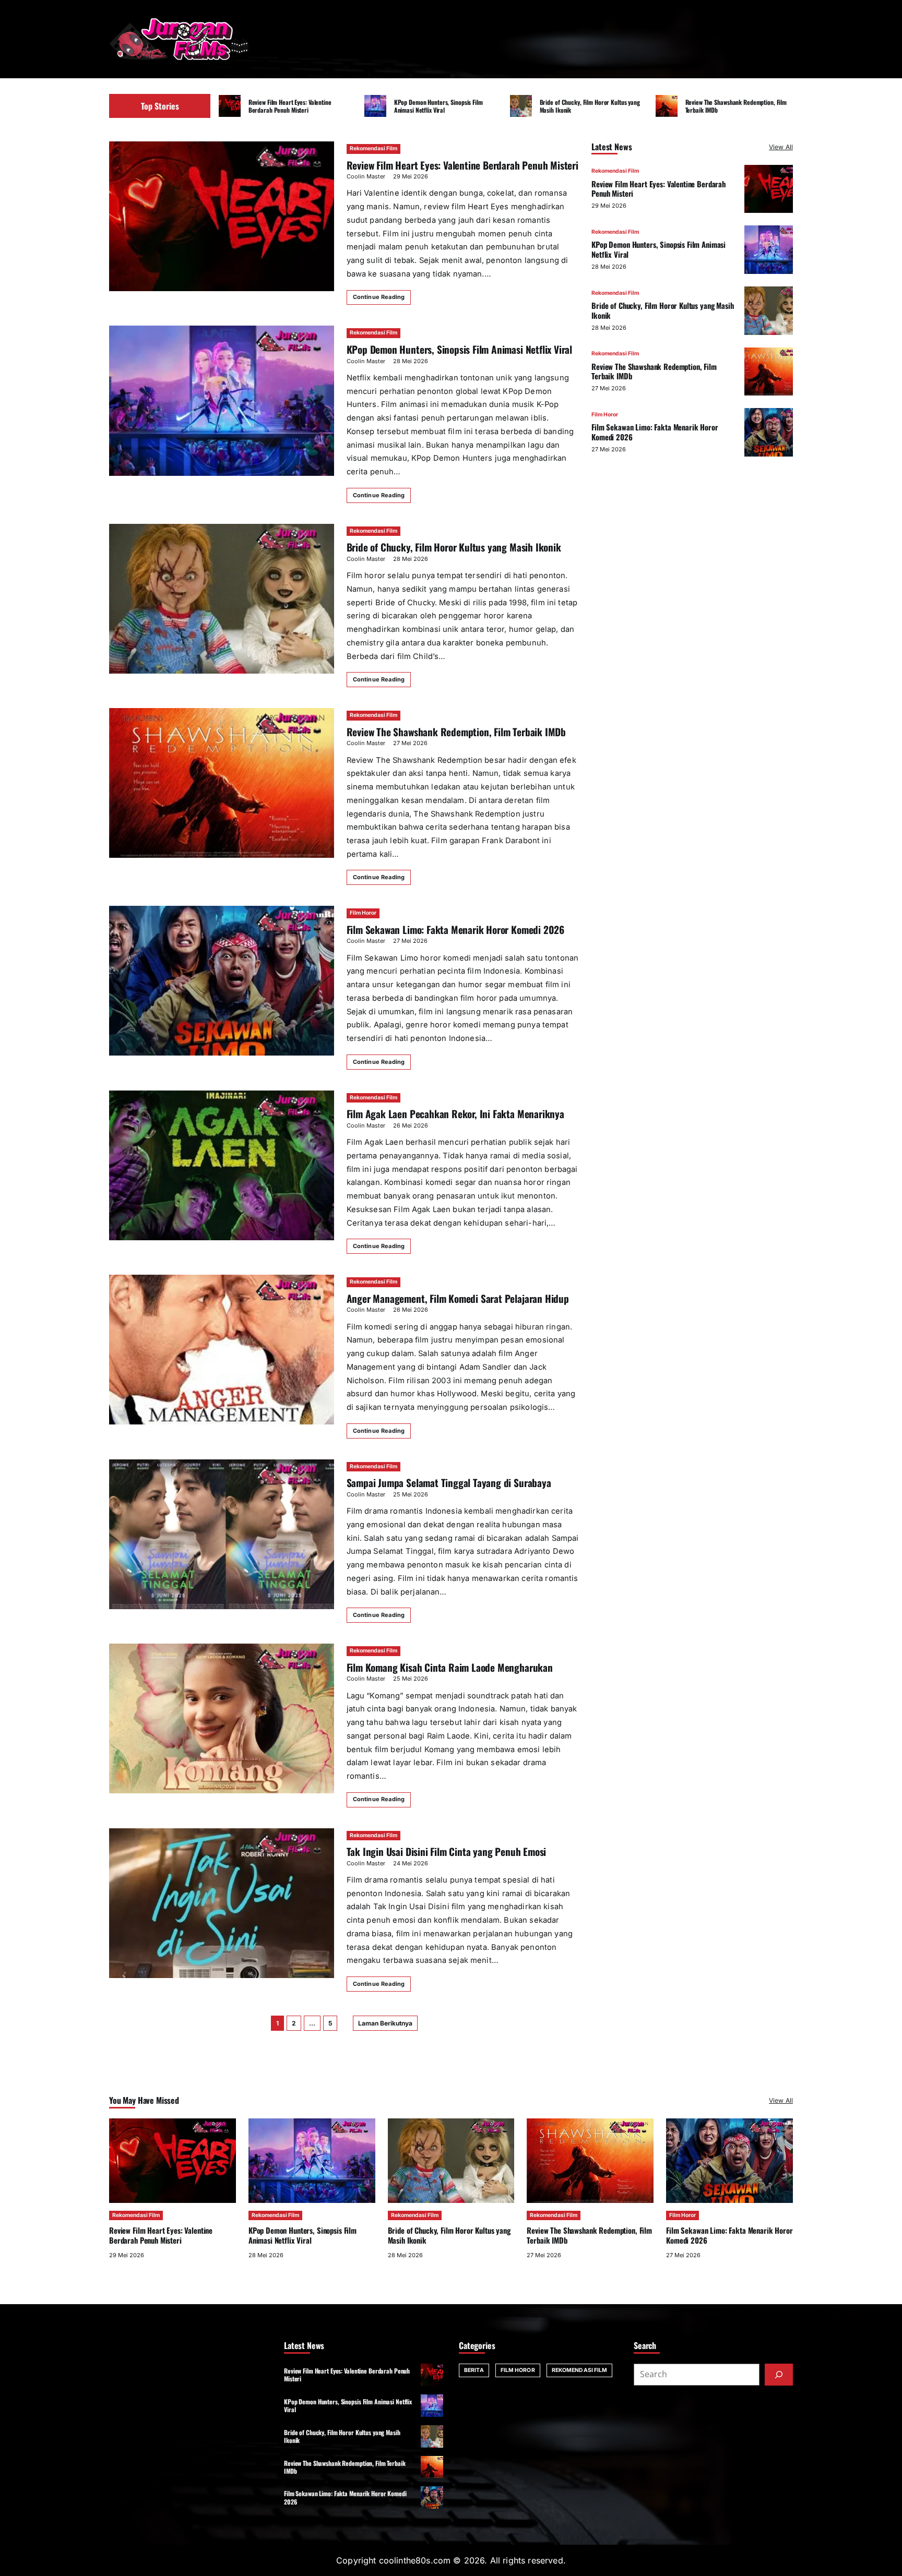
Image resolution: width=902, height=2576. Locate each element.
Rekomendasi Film (373, 148)
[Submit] (779, 2375)
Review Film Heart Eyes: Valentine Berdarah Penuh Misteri (290, 106)
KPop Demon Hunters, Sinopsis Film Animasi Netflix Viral (438, 106)
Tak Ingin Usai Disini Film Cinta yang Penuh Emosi (447, 1852)
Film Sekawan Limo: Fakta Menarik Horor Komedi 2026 (455, 930)
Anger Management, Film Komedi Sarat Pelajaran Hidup (458, 1298)
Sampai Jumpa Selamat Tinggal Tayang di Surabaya (449, 1483)
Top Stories (160, 106)
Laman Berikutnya (385, 2023)
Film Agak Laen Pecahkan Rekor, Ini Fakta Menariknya (455, 1114)
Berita (474, 2370)
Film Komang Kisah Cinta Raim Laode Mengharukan (450, 1667)
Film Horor (363, 913)
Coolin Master (366, 176)
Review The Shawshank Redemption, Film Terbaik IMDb (736, 106)
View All (781, 147)
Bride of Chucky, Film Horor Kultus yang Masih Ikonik (590, 106)
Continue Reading (379, 297)
